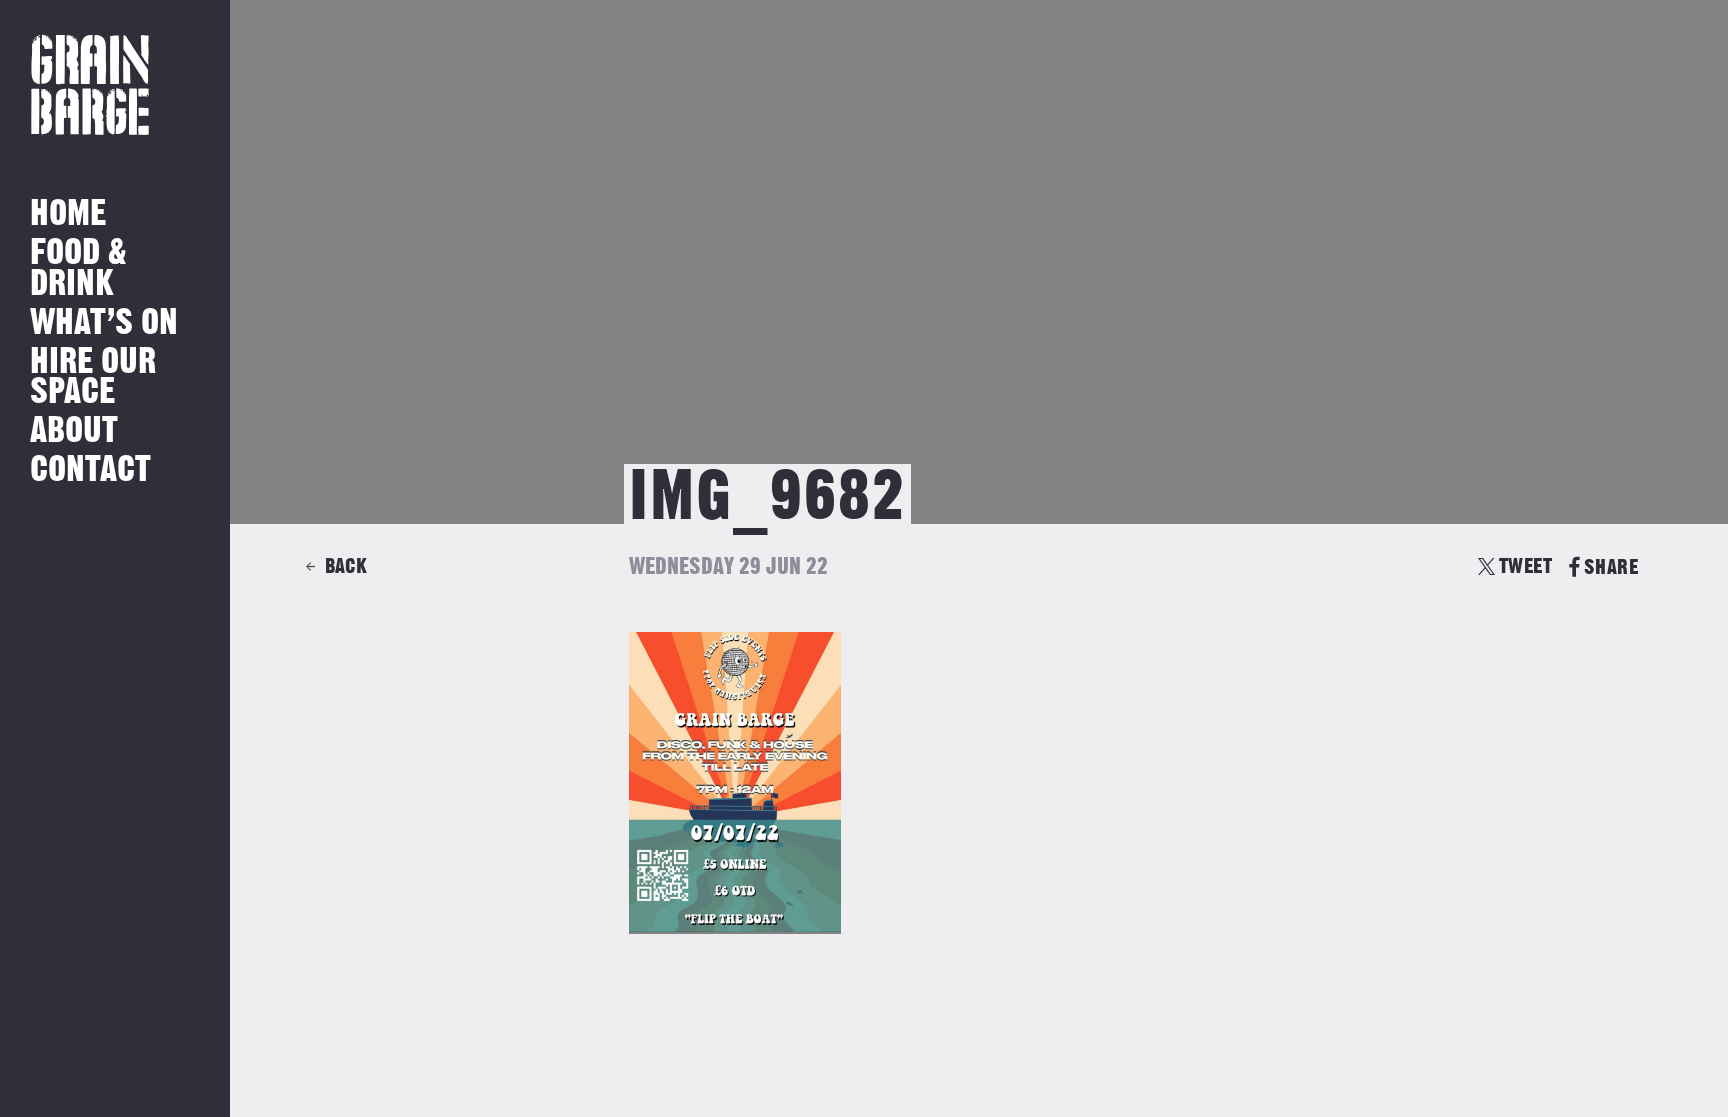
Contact (90, 470)
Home (68, 214)
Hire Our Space (93, 377)
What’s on (104, 323)
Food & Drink (78, 268)
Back (346, 566)
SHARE (1611, 567)
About (74, 431)
